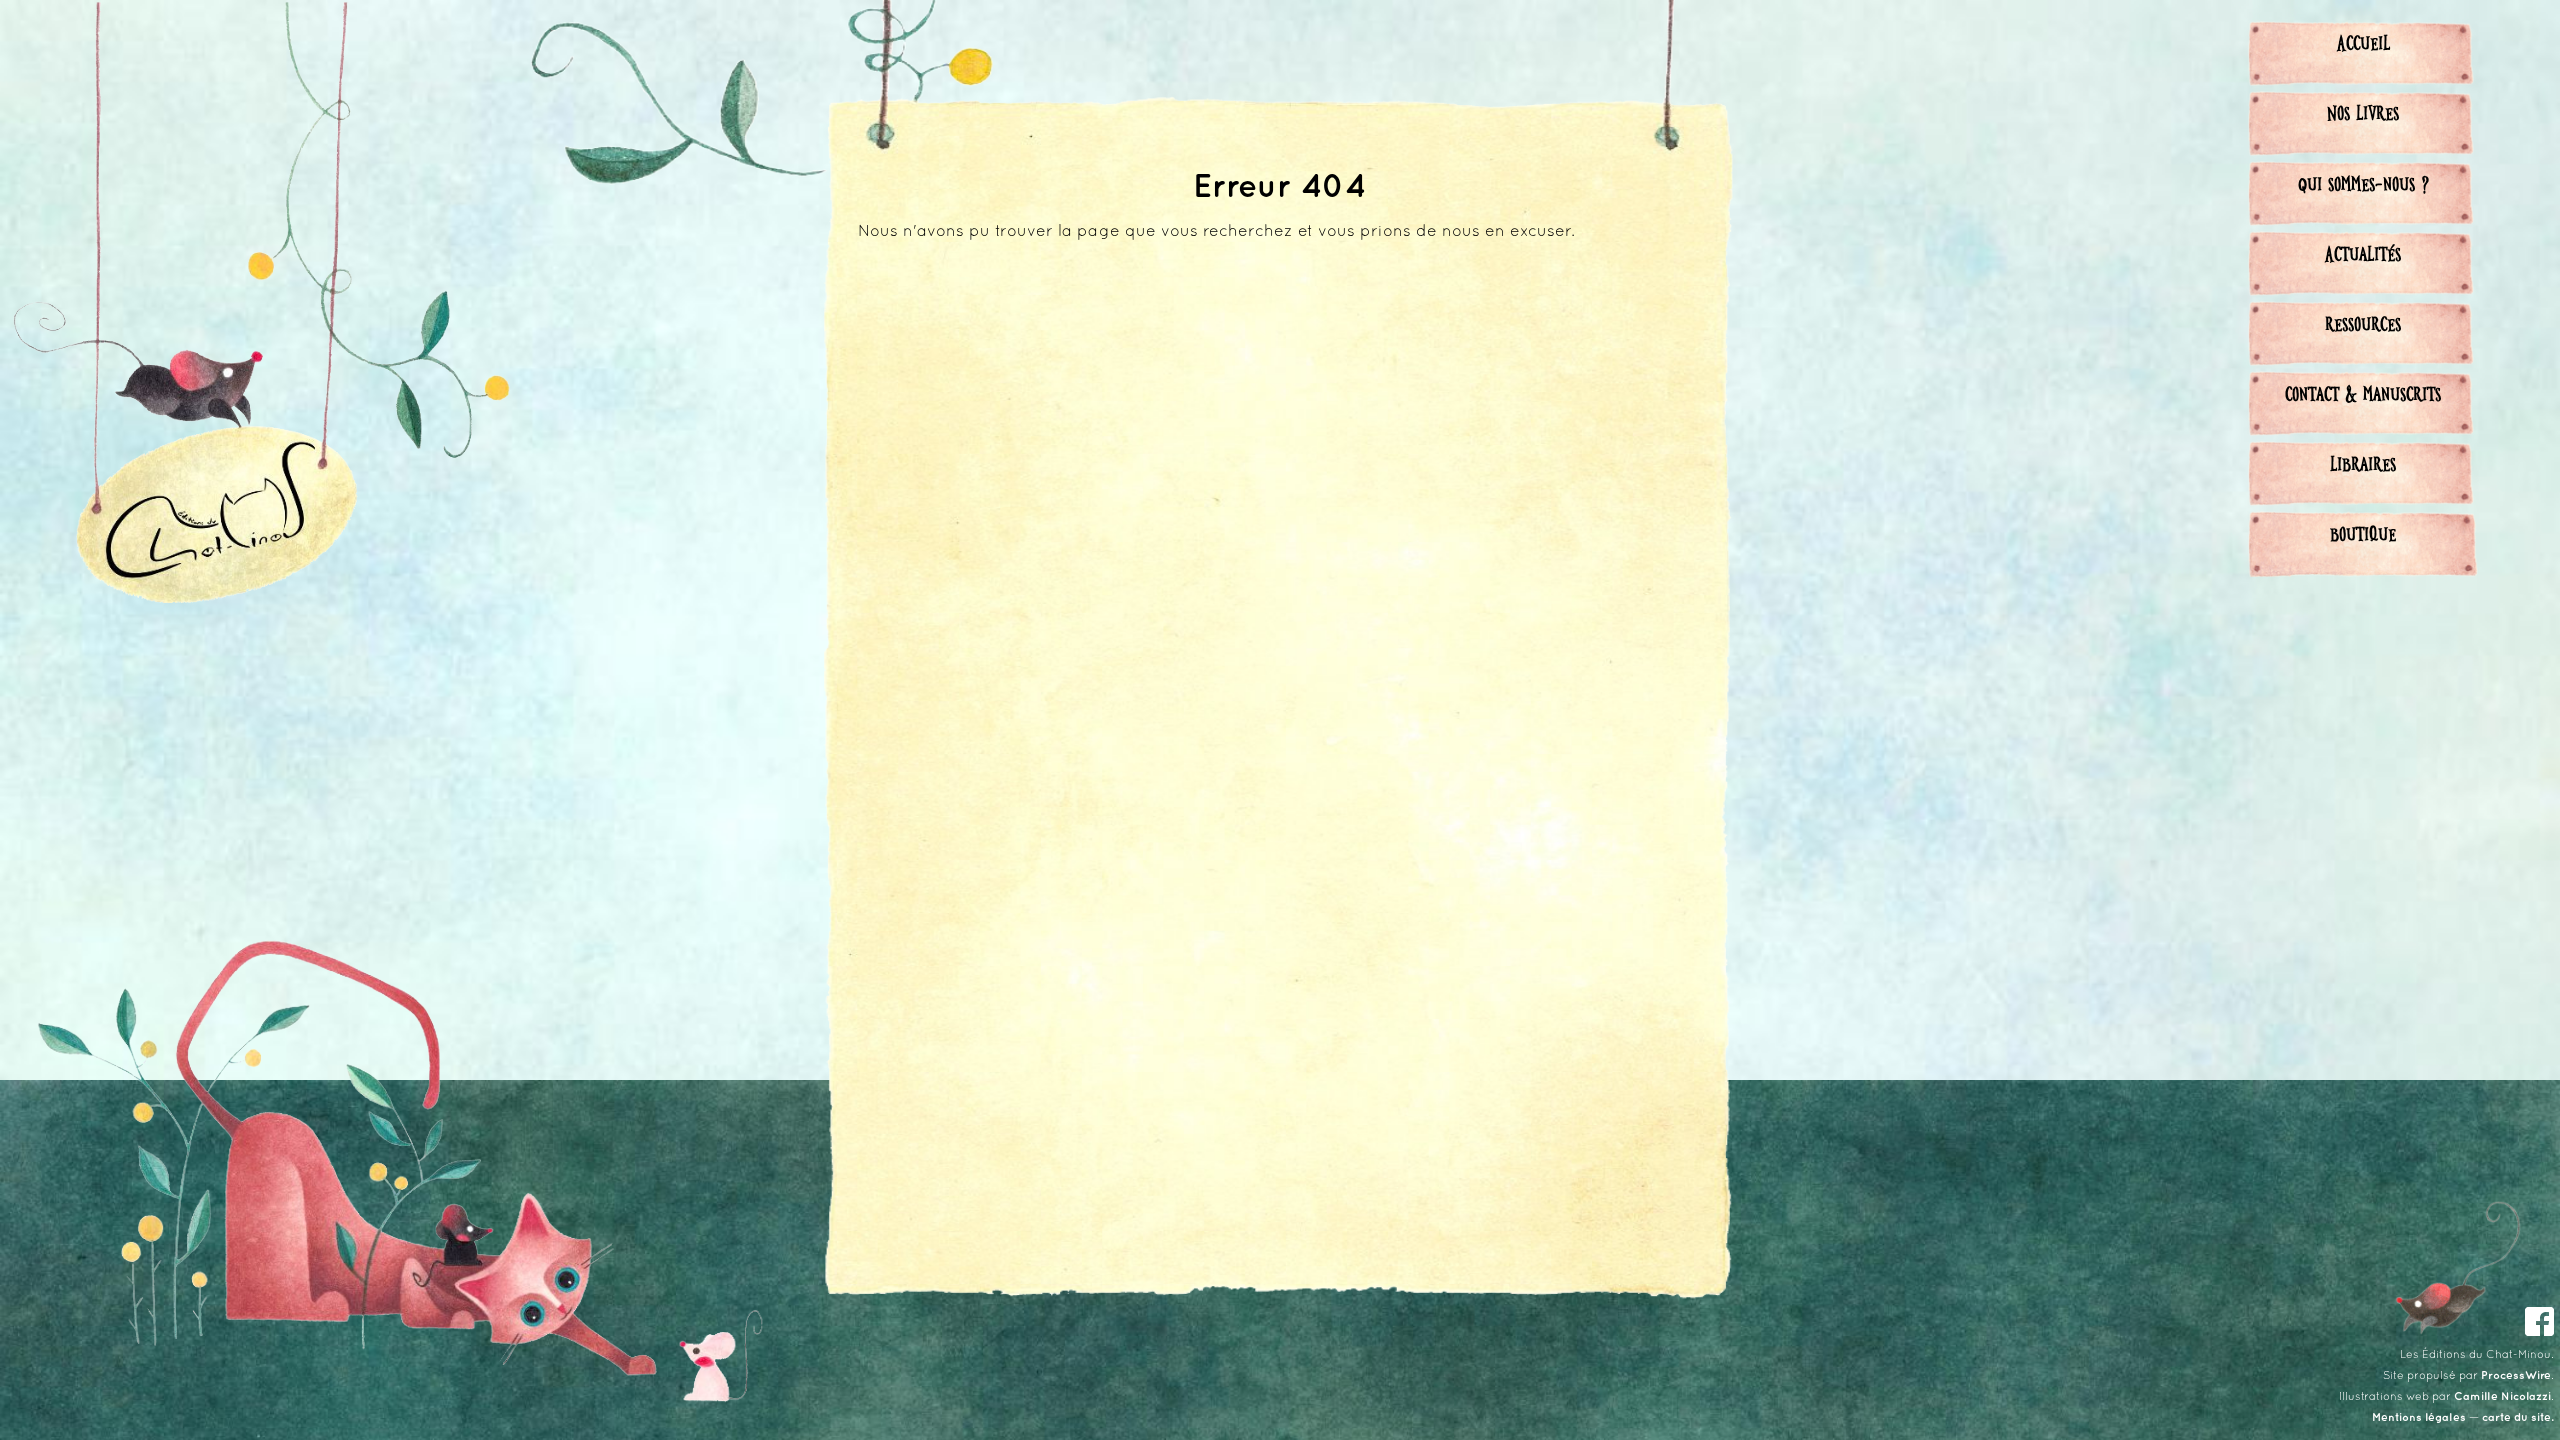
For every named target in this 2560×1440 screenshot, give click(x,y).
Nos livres (2363, 111)
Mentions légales (2419, 1418)
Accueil (2363, 41)
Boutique (2363, 532)
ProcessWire (2516, 1376)
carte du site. (2518, 1418)
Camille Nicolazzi (2502, 1397)
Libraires (2363, 462)
